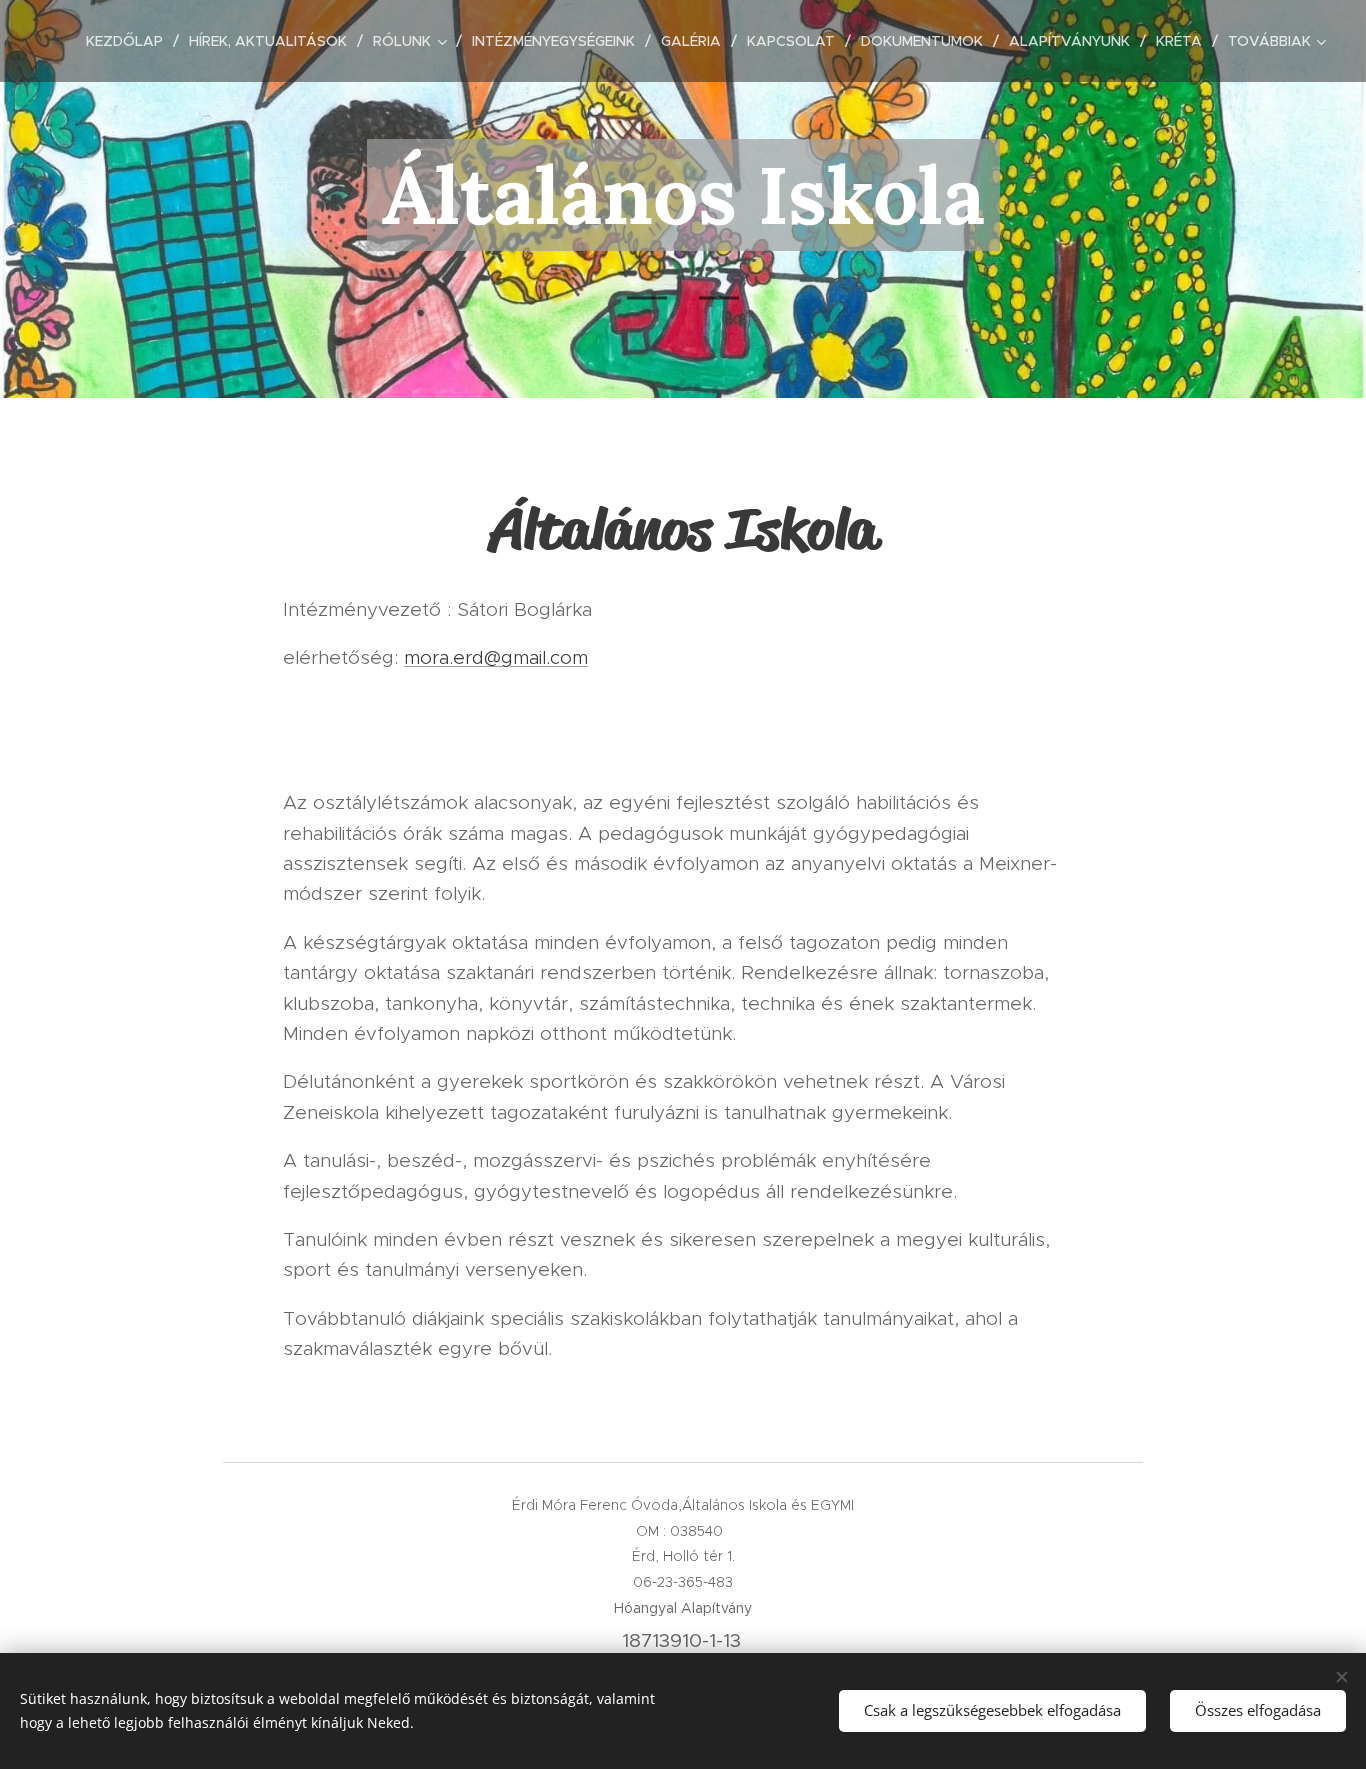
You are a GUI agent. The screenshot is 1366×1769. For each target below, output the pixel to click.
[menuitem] (130, 41)
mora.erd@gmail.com (496, 657)
